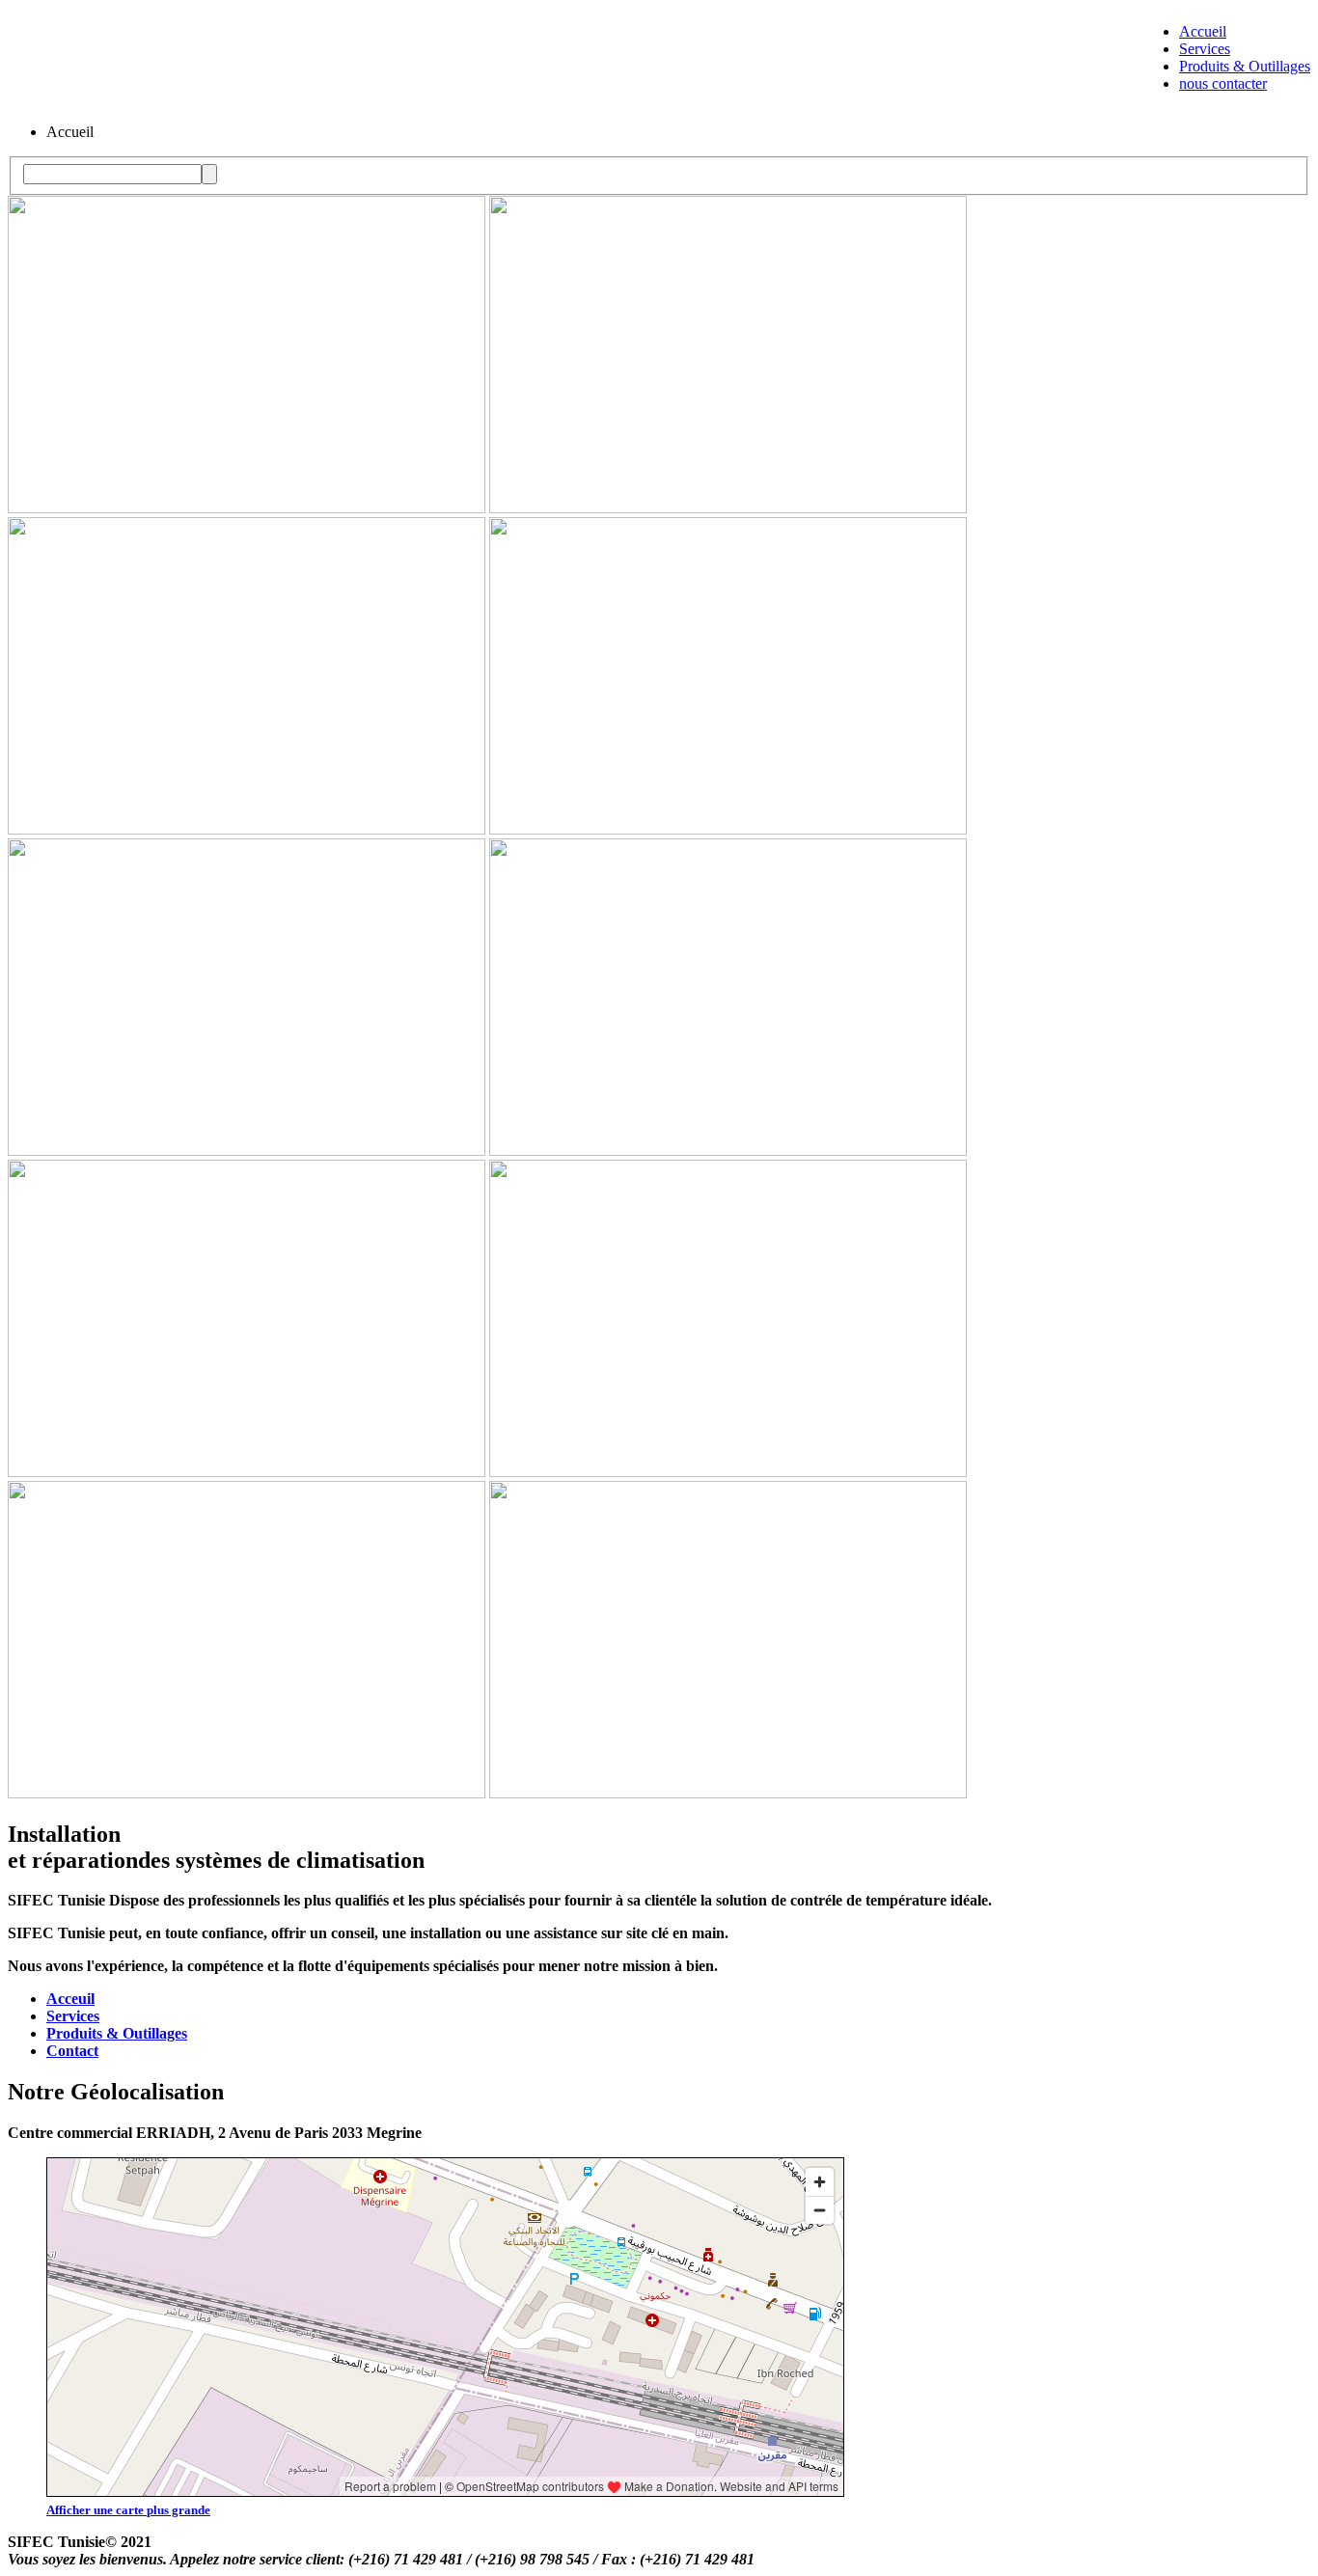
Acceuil (70, 1999)
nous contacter (1223, 83)
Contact (72, 2051)
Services (1205, 49)
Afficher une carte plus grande (128, 2510)
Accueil (1203, 31)
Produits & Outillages (1245, 66)
